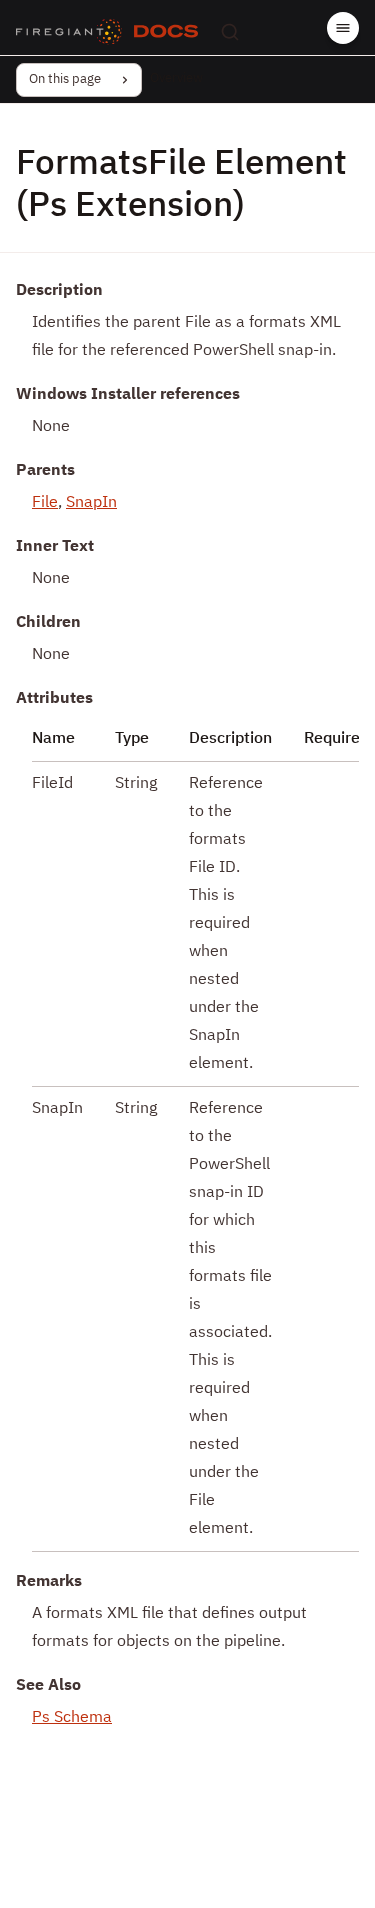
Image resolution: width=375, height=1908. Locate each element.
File (45, 503)
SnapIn (91, 503)
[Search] (230, 32)
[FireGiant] (69, 32)
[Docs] (166, 32)
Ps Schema (72, 1718)
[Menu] (343, 28)
